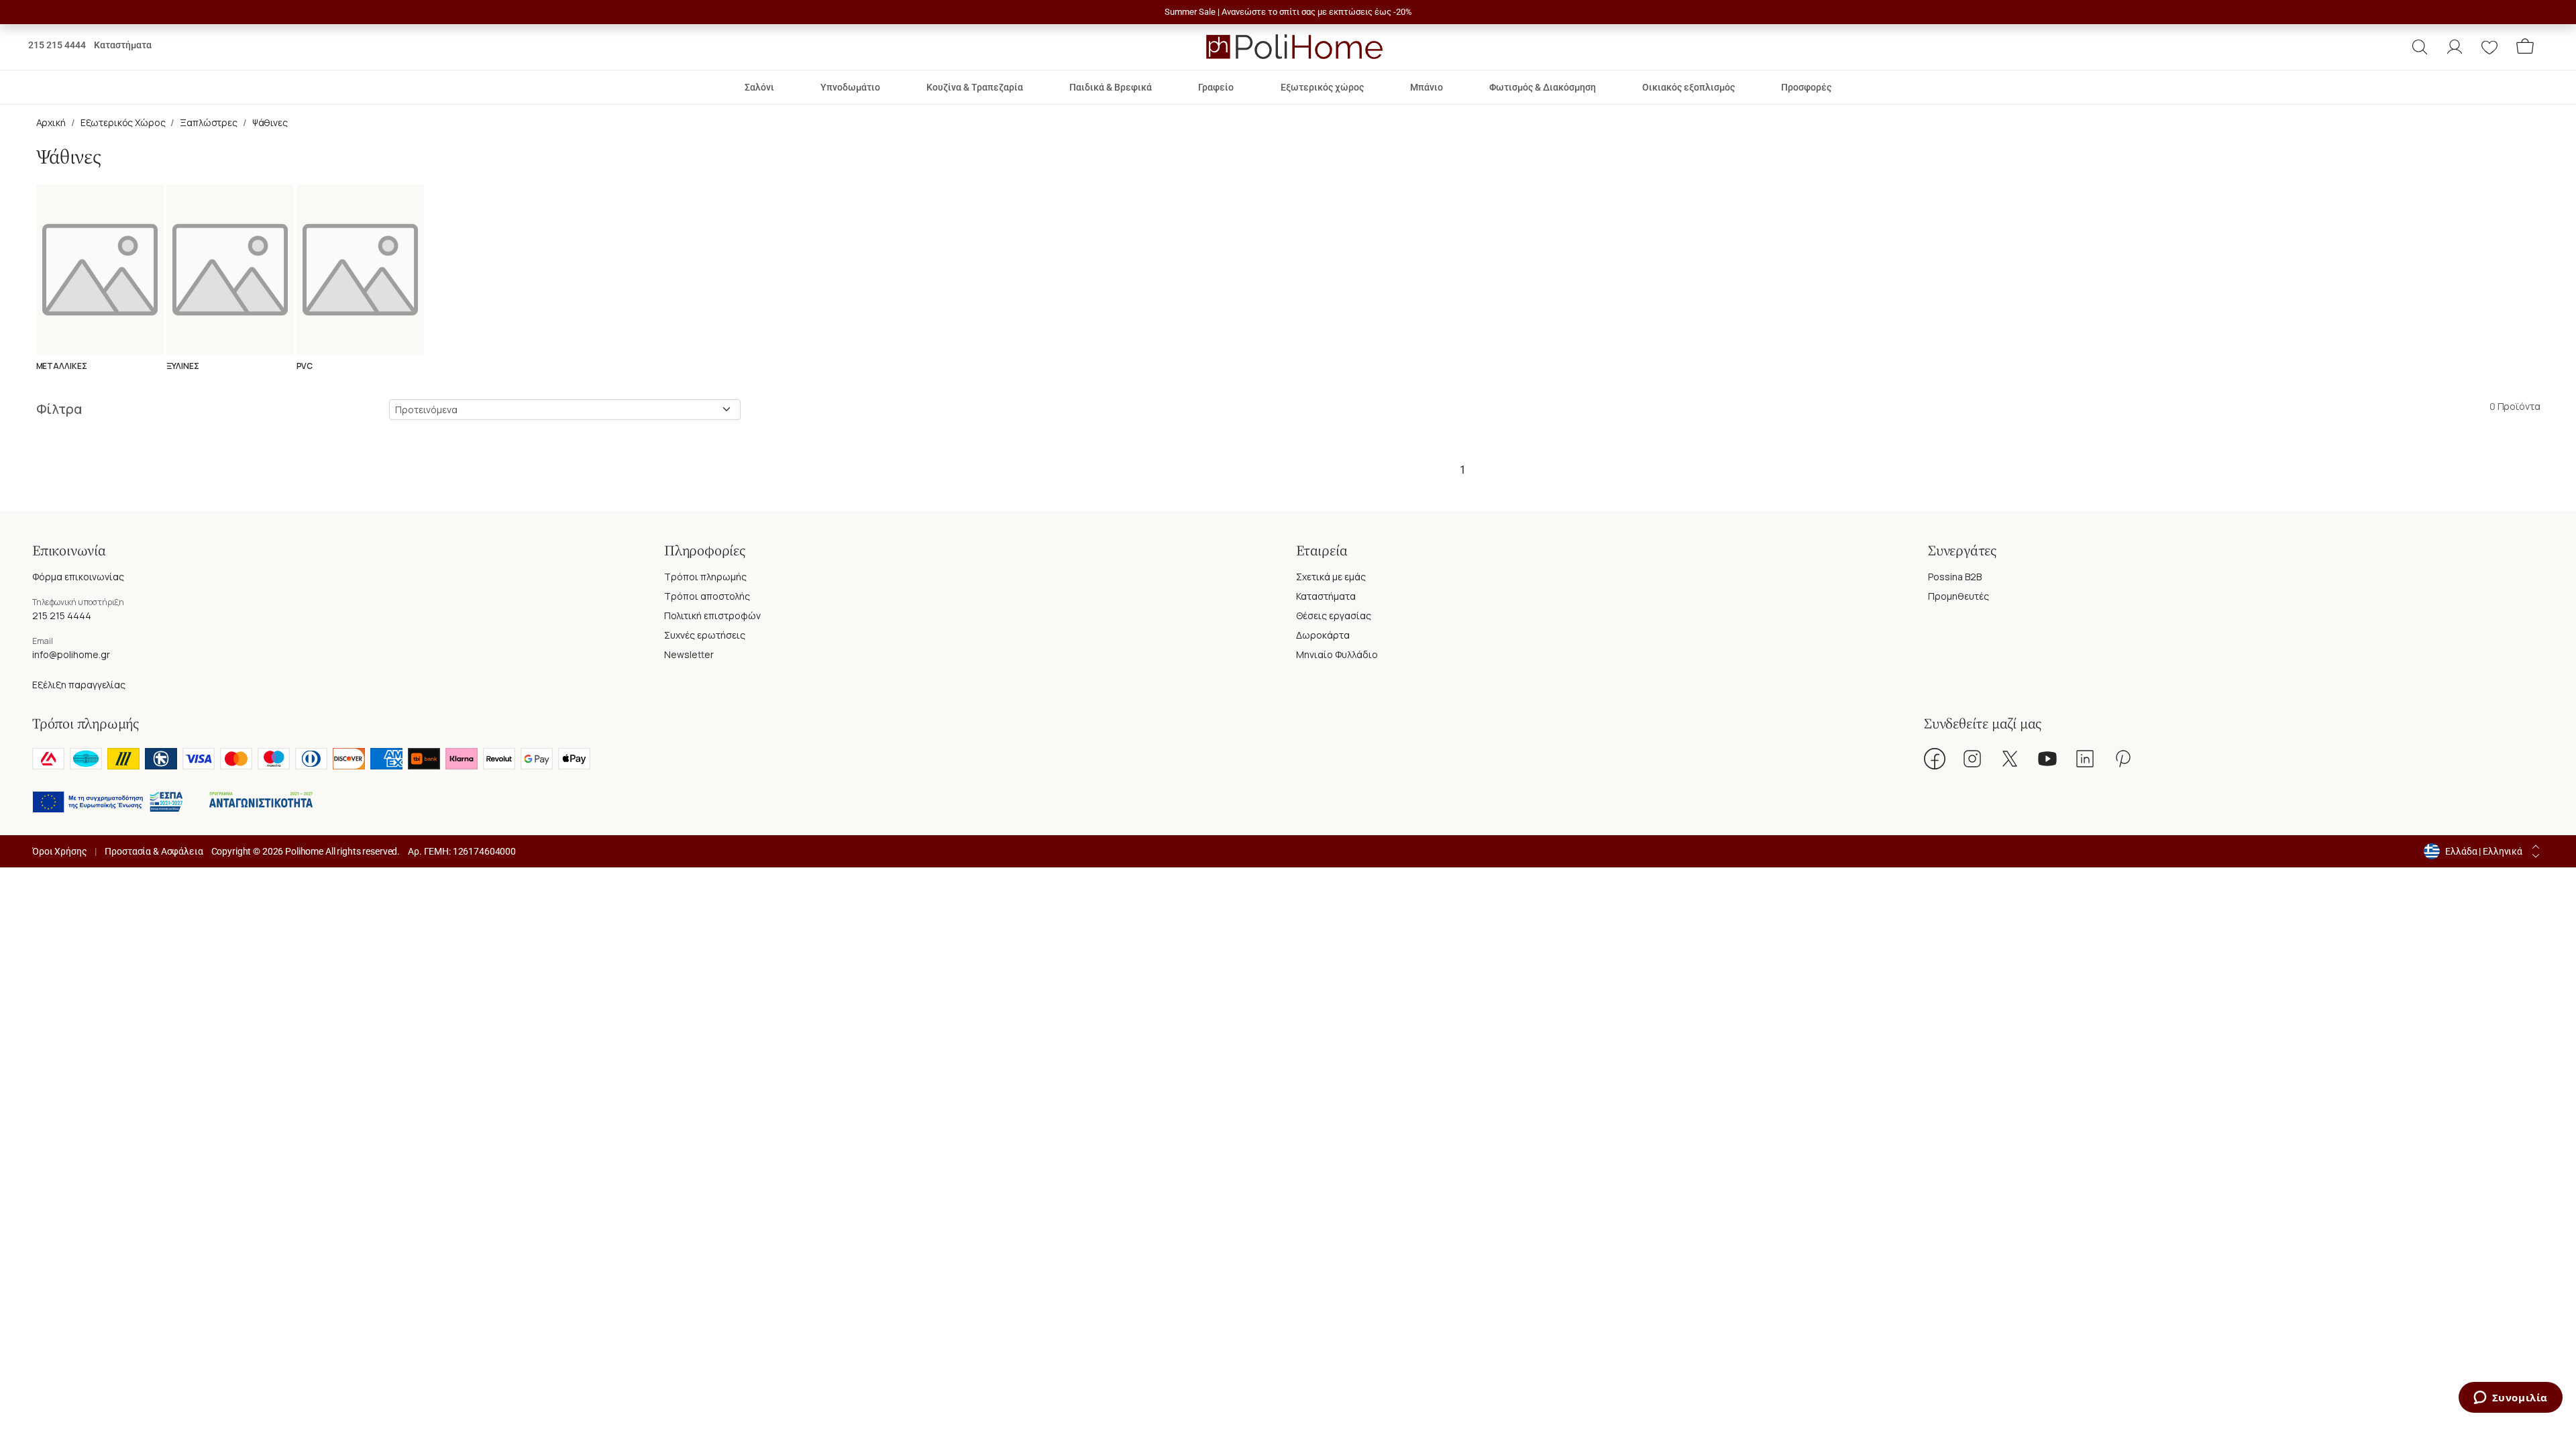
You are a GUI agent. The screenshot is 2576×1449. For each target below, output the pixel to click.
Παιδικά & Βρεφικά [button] (1111, 87)
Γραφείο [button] (1216, 87)
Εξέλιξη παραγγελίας (79, 685)
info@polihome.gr (71, 654)
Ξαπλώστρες (209, 122)
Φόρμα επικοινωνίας (78, 577)
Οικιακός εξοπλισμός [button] (1688, 87)
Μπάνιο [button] (1427, 87)
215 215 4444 (57, 45)
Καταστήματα (123, 45)
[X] (2010, 759)
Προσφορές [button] (1806, 87)
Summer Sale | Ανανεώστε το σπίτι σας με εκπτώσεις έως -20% (1288, 12)
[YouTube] (2047, 759)
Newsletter (689, 654)
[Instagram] (1972, 759)
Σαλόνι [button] (759, 87)
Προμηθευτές (1958, 596)
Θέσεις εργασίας (1334, 615)
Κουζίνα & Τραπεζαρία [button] (975, 87)
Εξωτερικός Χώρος (123, 122)
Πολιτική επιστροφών (712, 615)
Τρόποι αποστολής (707, 596)
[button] (2420, 47)
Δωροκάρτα (1323, 635)
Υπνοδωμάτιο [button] (850, 87)
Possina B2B (1955, 577)
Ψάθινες (270, 122)
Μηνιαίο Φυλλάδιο (1337, 654)
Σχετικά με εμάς (1331, 577)
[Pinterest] (2123, 759)
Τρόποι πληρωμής (705, 577)
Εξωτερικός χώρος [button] (1322, 87)
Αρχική (51, 122)
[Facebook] (1935, 759)
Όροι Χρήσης (59, 851)
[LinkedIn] (2085, 759)
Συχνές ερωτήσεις (705, 635)
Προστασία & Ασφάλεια (154, 851)
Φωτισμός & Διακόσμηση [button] (1543, 87)
